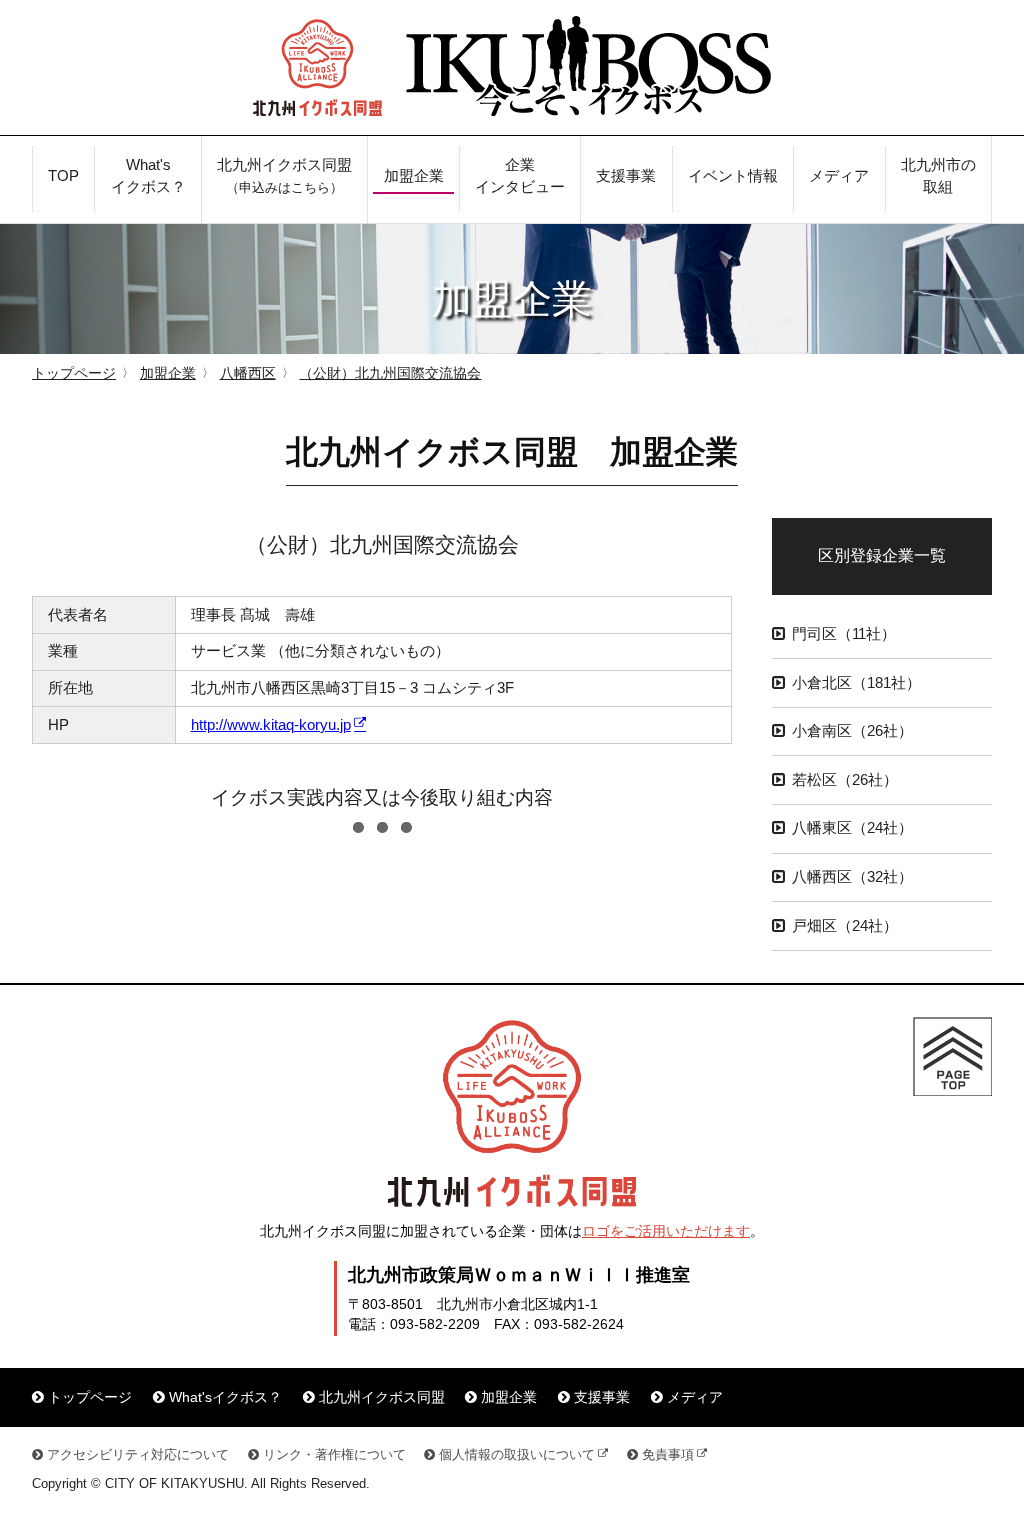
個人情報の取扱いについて (517, 1455)
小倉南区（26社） (852, 731)
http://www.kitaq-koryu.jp (271, 725)
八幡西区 (248, 373)
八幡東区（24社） (852, 828)
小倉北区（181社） (856, 683)
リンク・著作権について (334, 1455)
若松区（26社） (845, 780)
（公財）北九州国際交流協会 (390, 373)
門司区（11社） (844, 634)
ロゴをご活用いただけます (666, 1231)
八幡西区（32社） (852, 877)
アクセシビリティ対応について (138, 1455)
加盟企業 (168, 373)
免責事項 (668, 1455)
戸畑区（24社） (845, 926)
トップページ (74, 373)
